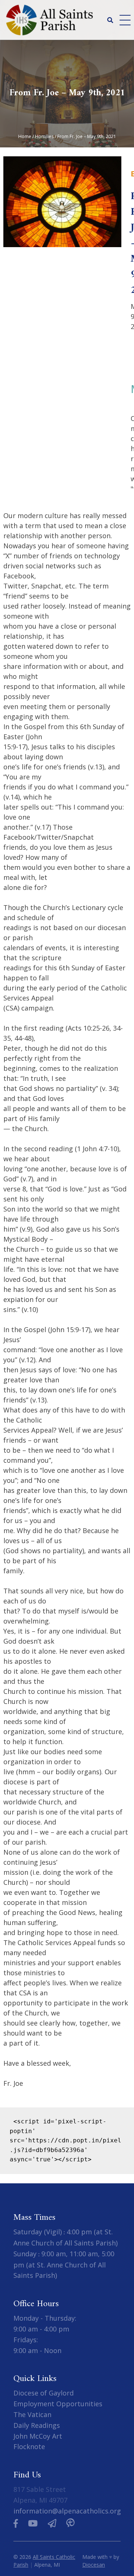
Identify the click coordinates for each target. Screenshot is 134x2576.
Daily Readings (37, 2425)
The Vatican (32, 2414)
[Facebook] (16, 2523)
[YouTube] (33, 2523)
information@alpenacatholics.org (67, 2511)
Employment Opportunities (58, 2404)
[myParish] (70, 2523)
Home (25, 136)
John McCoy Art (38, 2436)
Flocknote (29, 2446)
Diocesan (94, 2565)
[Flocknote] (52, 2523)
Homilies (44, 136)
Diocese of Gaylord (44, 2393)
